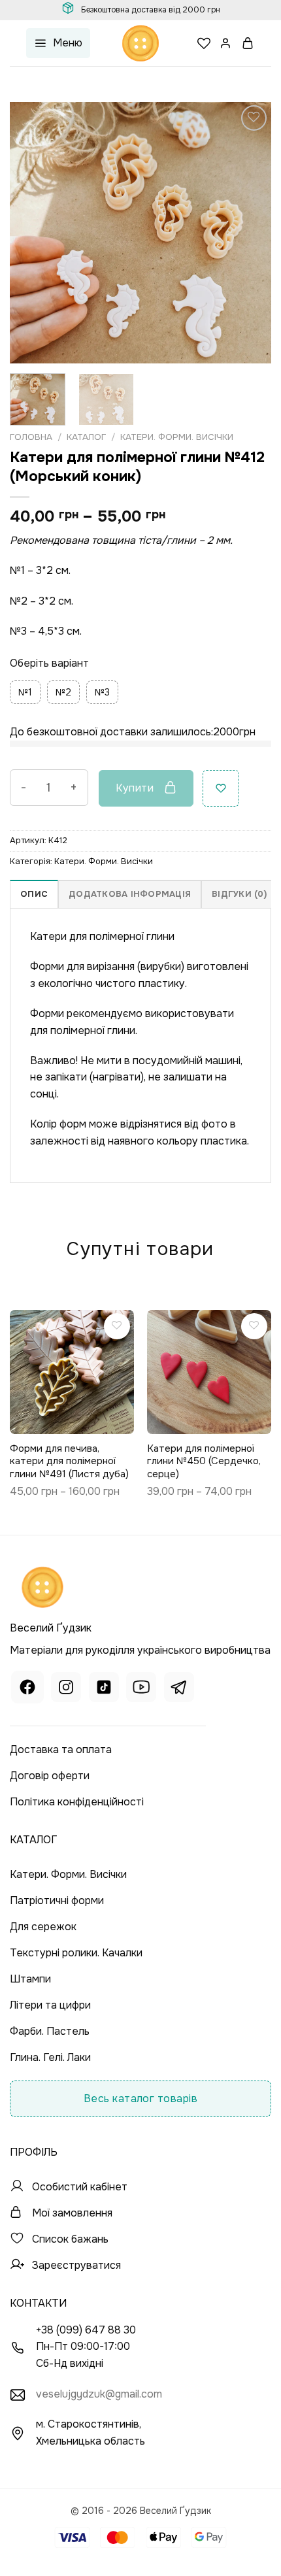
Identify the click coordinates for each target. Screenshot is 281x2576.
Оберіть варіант (49, 663)
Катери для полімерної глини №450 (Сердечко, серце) (204, 1462)
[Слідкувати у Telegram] (179, 1689)
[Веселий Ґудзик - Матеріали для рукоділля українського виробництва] (140, 43)
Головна (31, 437)
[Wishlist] (204, 43)
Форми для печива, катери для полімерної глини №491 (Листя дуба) (69, 1462)
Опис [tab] (34, 894)
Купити (135, 788)
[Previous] (31, 233)
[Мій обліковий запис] (226, 43)
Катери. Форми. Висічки (177, 437)
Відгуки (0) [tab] (239, 894)
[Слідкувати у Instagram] (66, 1689)
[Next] (250, 233)
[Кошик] (248, 43)
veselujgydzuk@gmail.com (99, 2394)
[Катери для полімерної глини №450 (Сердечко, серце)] (209, 1372)
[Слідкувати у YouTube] (141, 1689)
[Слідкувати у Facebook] (27, 1689)
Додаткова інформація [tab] (130, 894)
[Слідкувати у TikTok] (104, 1689)
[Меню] (58, 43)
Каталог (86, 437)
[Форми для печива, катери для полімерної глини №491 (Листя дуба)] (72, 1372)
